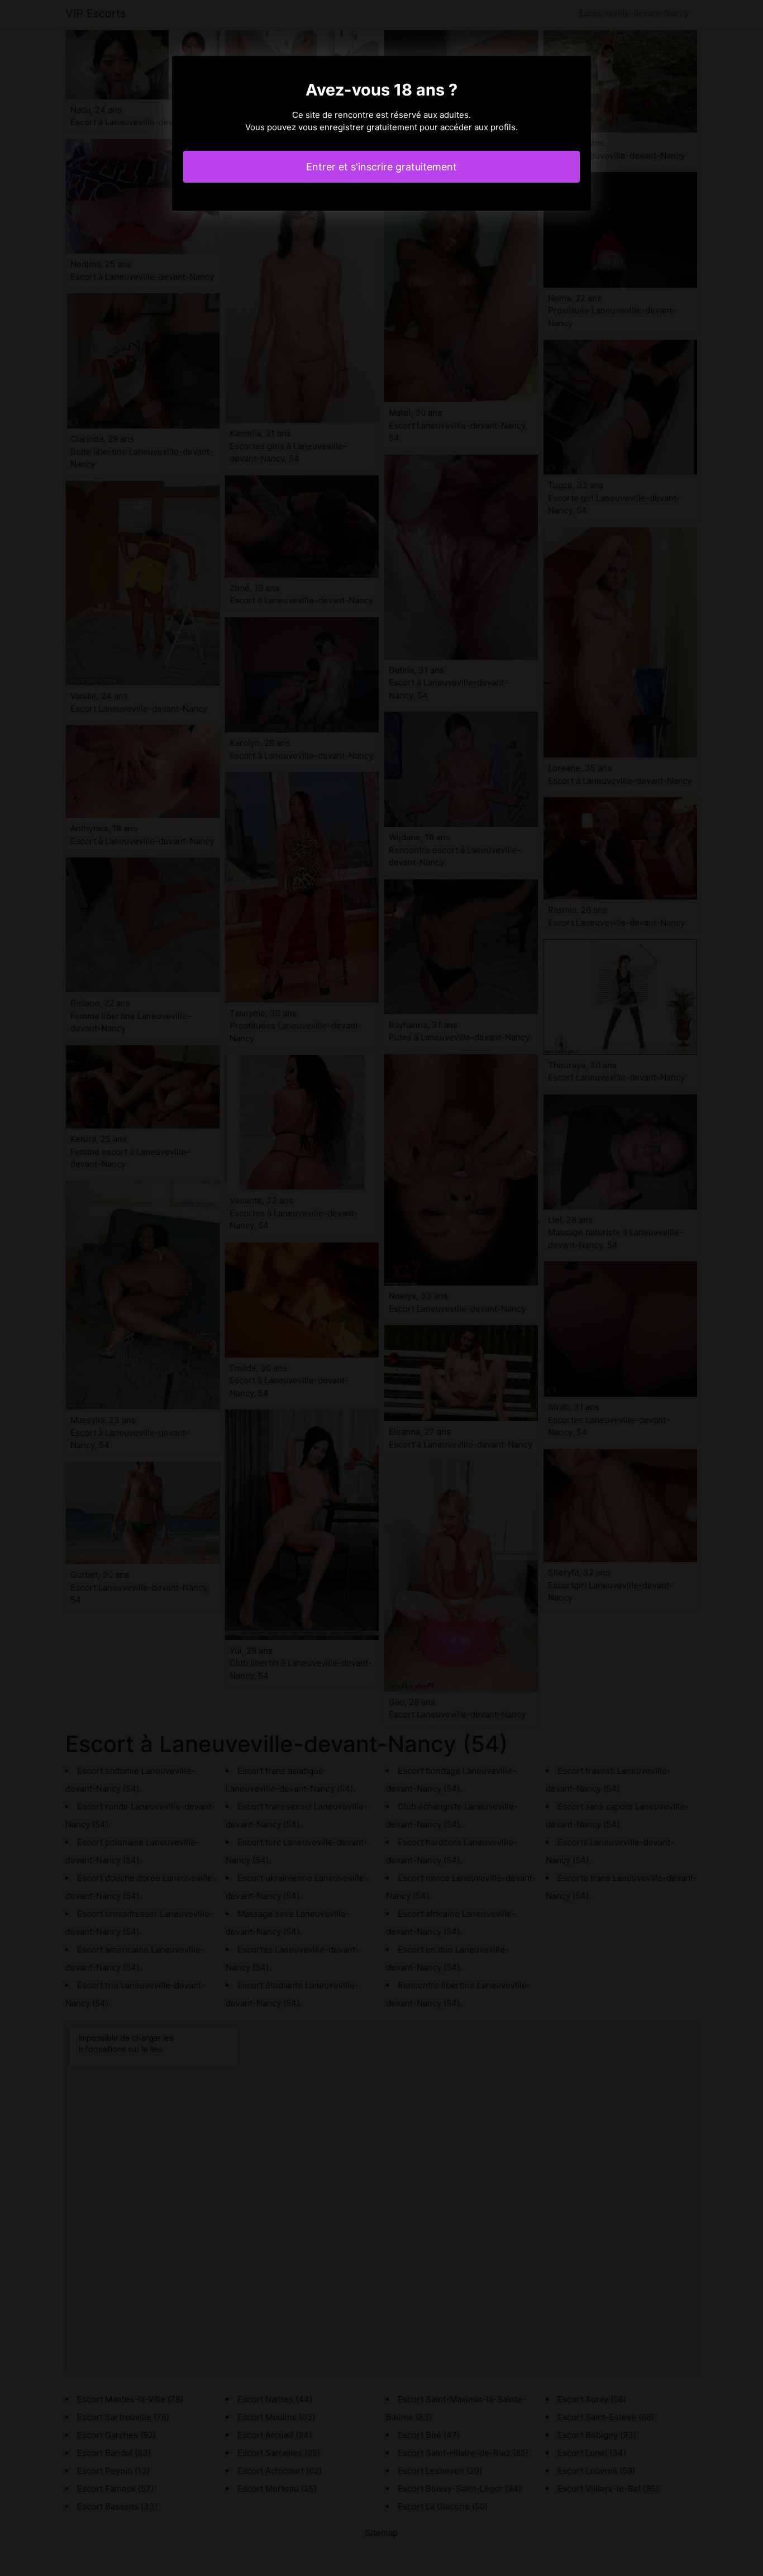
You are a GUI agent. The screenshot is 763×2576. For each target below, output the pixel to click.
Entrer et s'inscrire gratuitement (381, 167)
